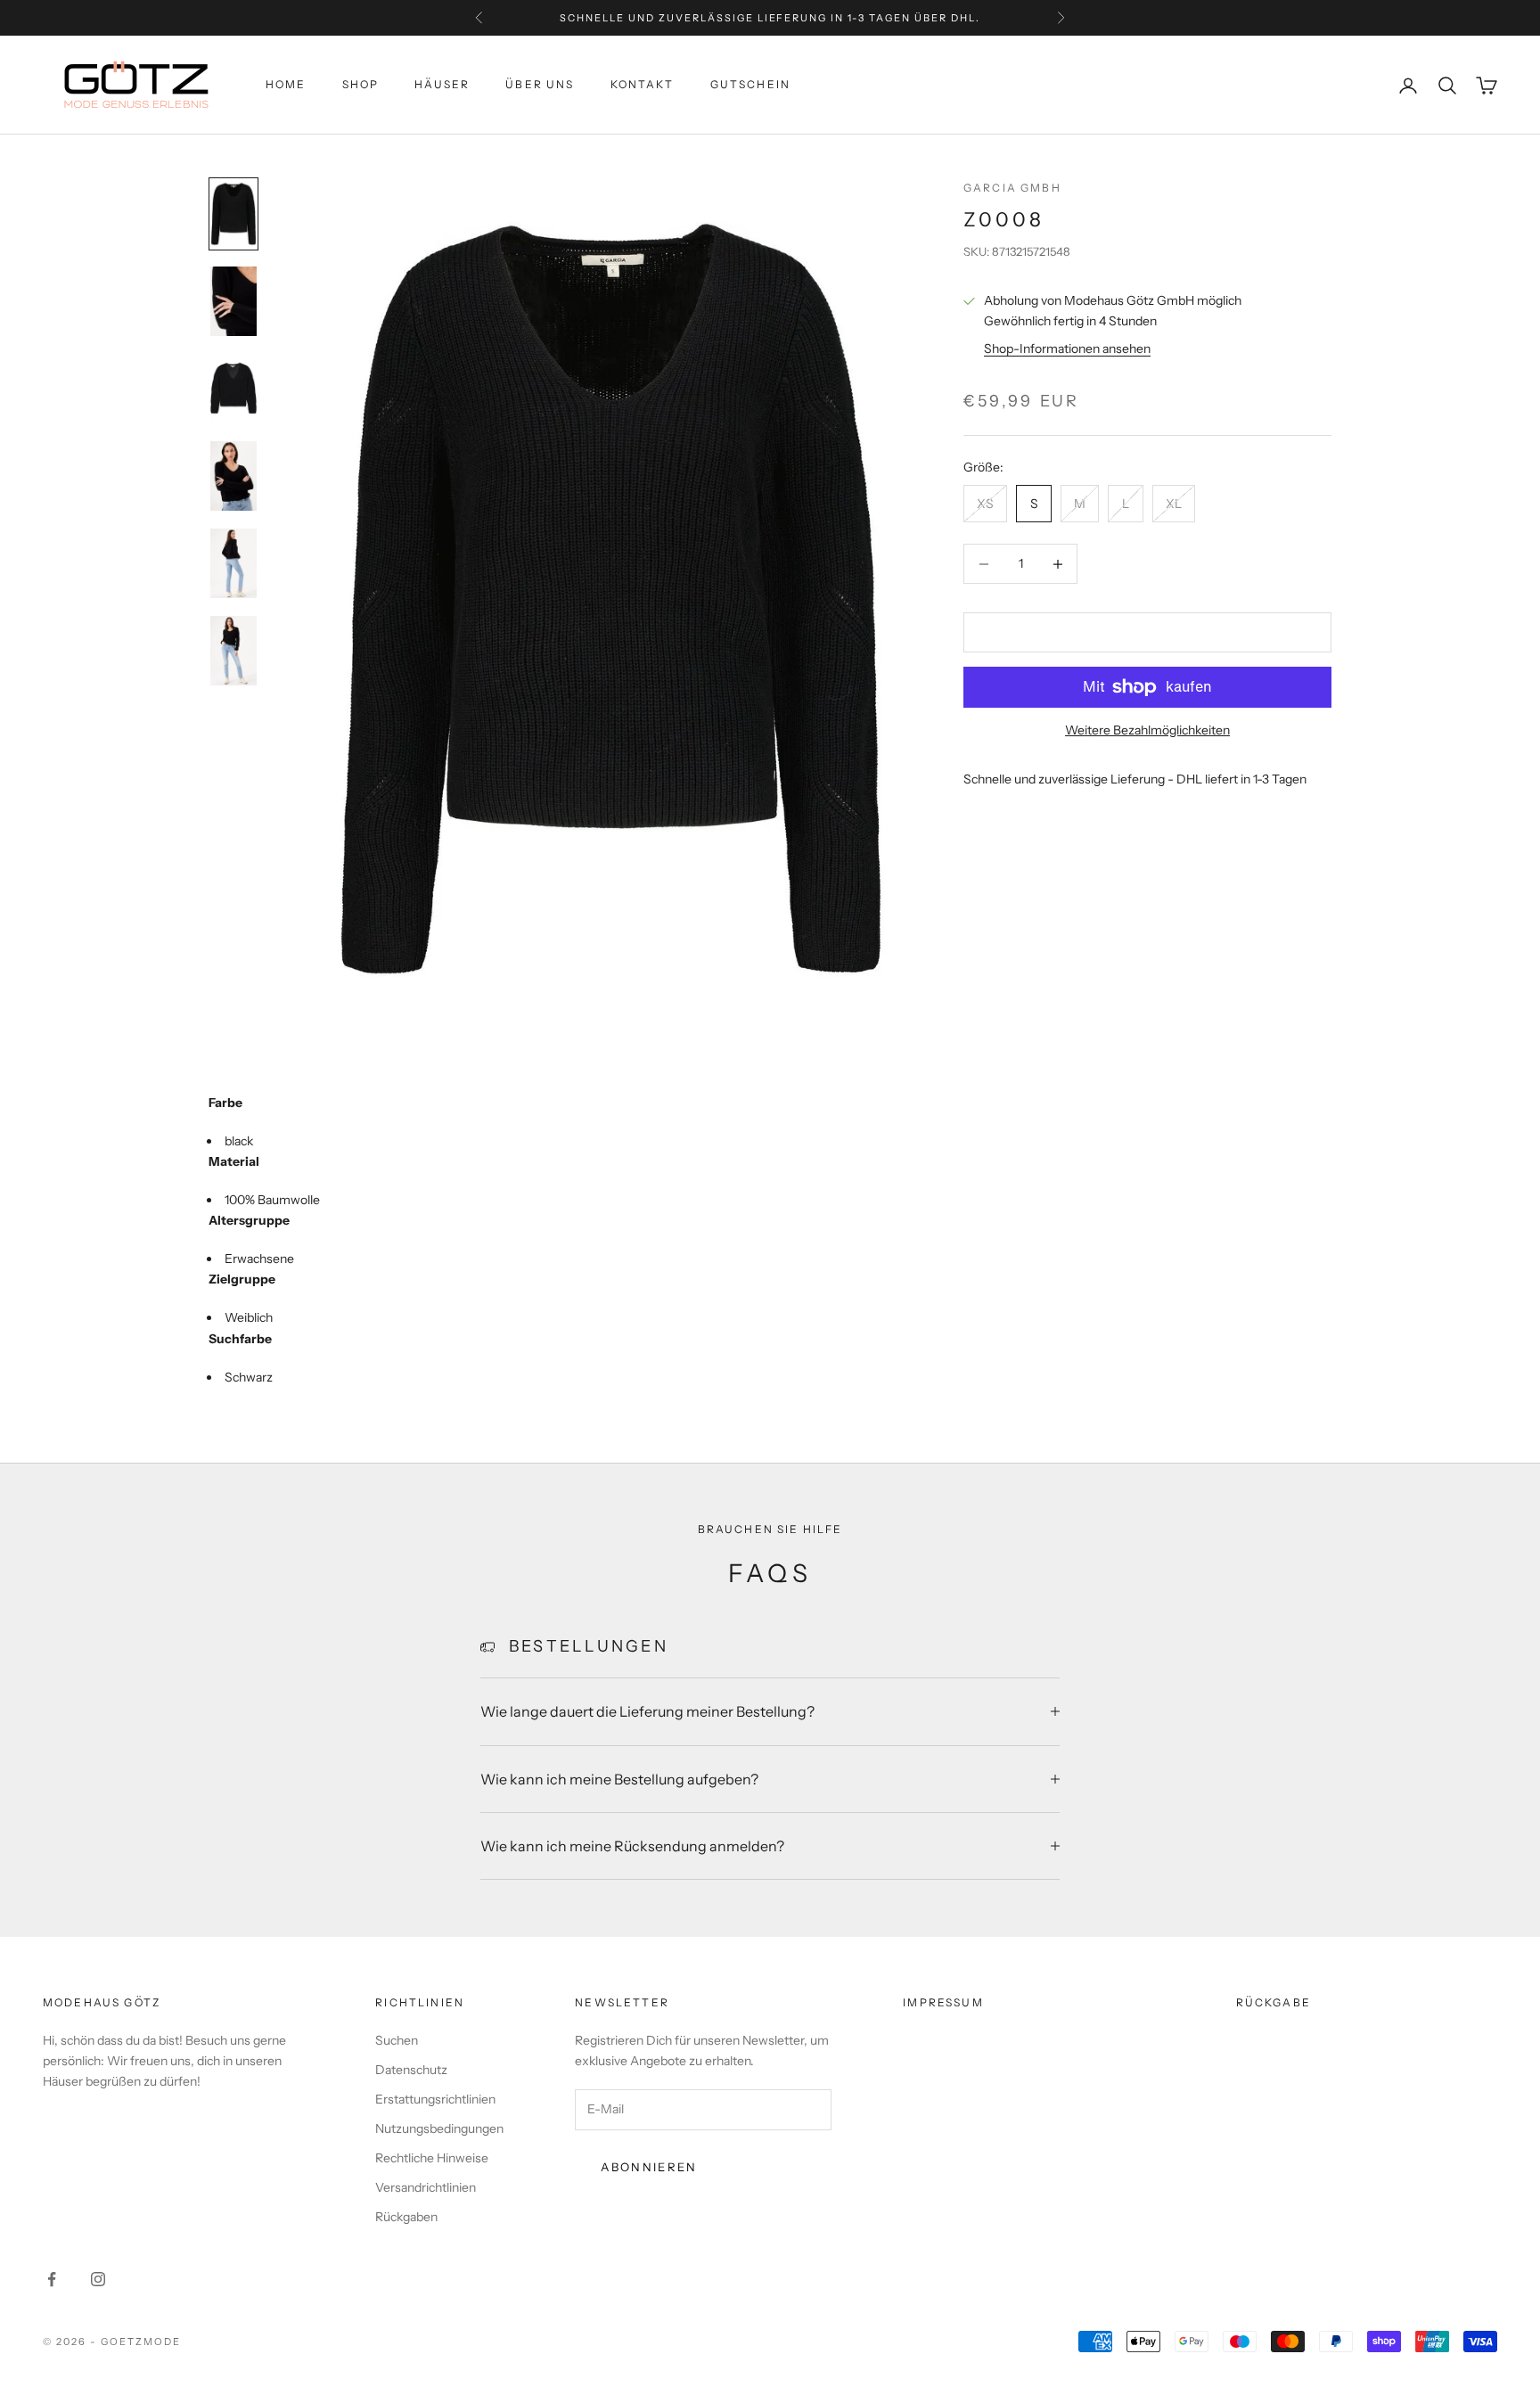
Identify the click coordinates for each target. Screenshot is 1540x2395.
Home (286, 85)
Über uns (540, 85)
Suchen (397, 2040)
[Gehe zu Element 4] (233, 476)
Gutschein (750, 85)
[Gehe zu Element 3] (233, 389)
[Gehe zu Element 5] (233, 563)
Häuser (442, 85)
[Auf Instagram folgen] (98, 2279)
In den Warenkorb (1147, 632)
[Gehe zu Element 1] (233, 214)
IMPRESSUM (943, 2002)
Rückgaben (406, 2217)
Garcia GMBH (1012, 188)
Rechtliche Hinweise (432, 2158)
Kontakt (643, 85)
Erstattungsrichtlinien (435, 2099)
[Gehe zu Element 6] (233, 651)
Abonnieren (649, 2167)
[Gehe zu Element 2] (233, 301)
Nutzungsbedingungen (439, 2128)
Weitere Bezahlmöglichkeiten (1147, 730)
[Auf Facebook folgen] (52, 2279)
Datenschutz (411, 2070)
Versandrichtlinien (426, 2187)
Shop (361, 85)
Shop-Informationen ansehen (1067, 349)
